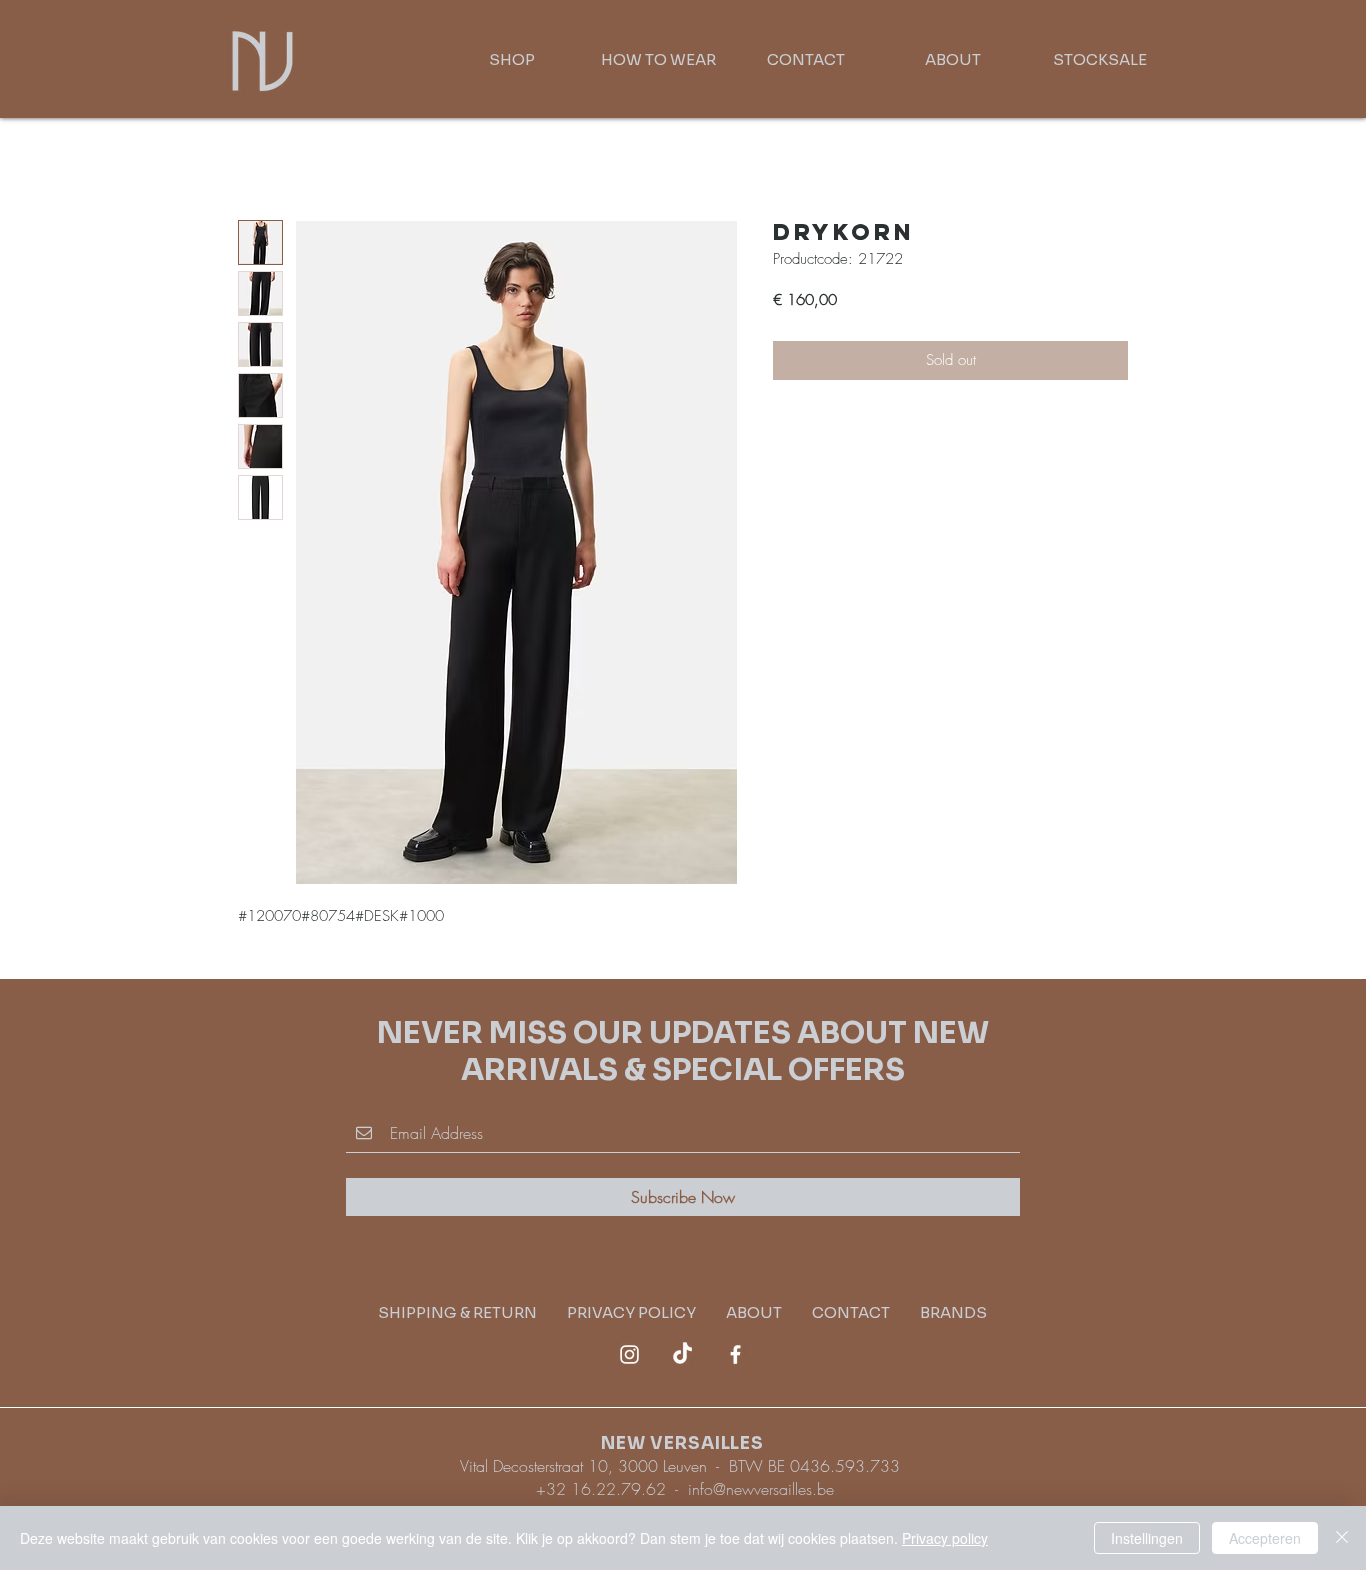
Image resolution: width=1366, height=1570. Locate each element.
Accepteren (1265, 1538)
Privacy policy (945, 1538)
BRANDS (953, 1312)
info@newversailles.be (761, 1489)
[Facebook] (735, 1354)
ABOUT (754, 1312)
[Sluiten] (1342, 1538)
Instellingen (1147, 1538)
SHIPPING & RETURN (472, 1312)
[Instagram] (629, 1354)
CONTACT (851, 1312)
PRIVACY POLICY (646, 1312)
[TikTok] (682, 1354)
